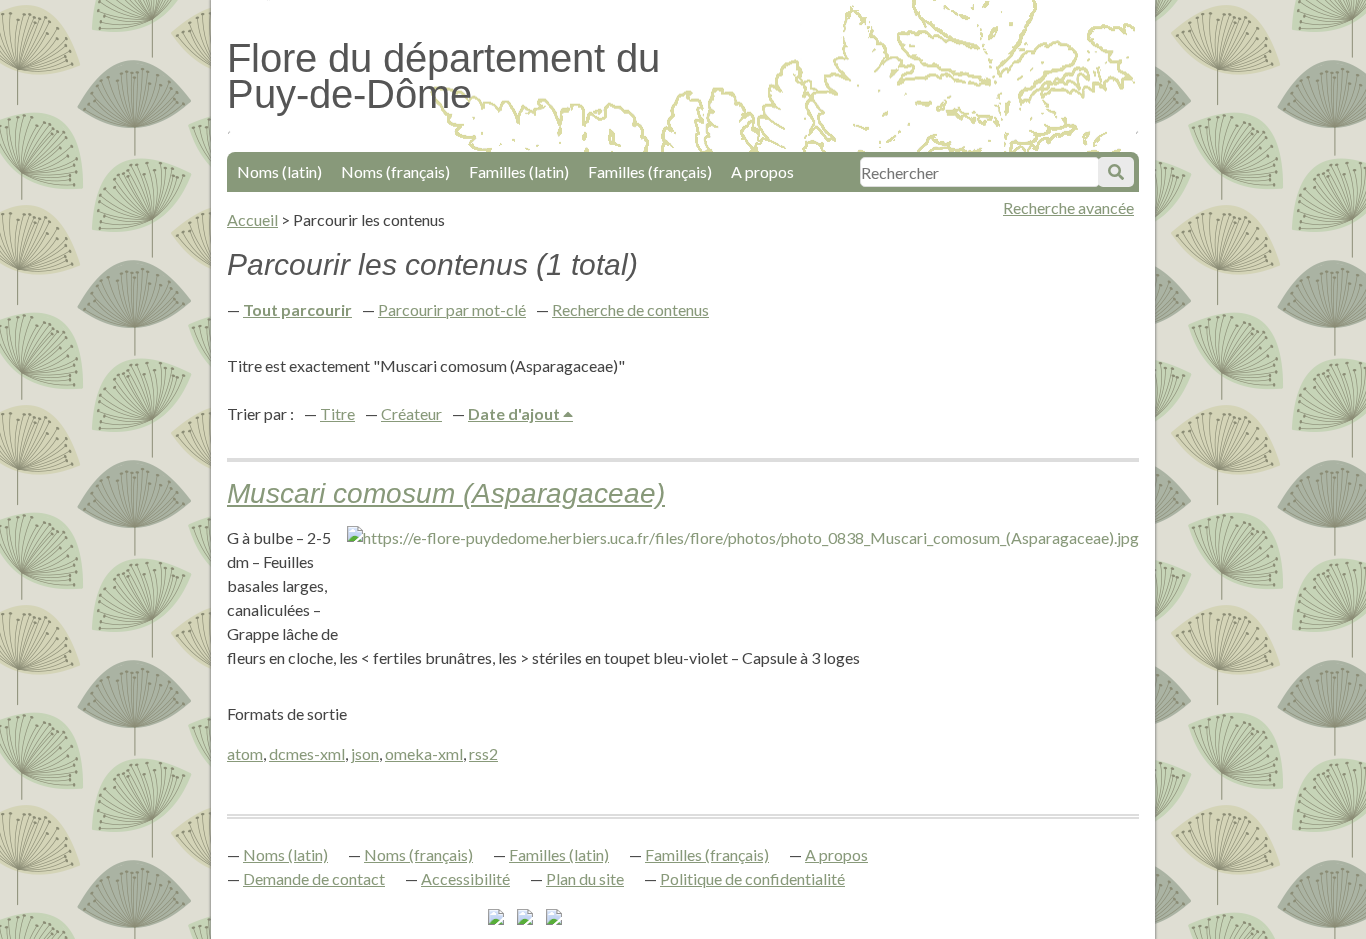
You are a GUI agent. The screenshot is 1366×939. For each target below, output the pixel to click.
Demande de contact (314, 878)
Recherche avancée (1068, 207)
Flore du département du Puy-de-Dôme (443, 76)
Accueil (252, 219)
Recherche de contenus (630, 309)
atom (245, 753)
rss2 (483, 753)
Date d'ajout (515, 413)
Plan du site (585, 878)
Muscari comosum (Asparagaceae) (446, 493)
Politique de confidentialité (752, 878)
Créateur (411, 413)
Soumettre (1116, 172)
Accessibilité (465, 878)
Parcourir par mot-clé (452, 309)
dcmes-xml (307, 753)
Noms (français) (395, 171)
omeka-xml (424, 753)
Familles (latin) (519, 171)
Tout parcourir (297, 309)
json (365, 753)
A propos (762, 171)
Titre (337, 413)
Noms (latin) (279, 171)
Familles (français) (650, 171)
